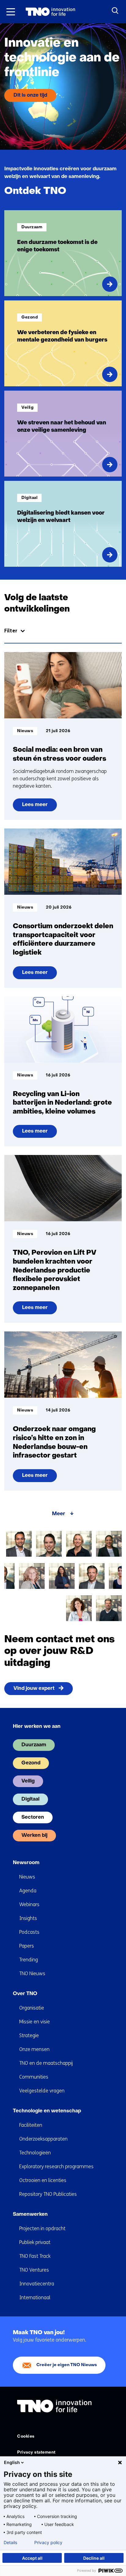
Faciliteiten (31, 2125)
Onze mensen (34, 2049)
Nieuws (27, 1877)
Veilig (28, 1781)
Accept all (32, 2558)
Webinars (29, 1904)
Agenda (28, 1891)
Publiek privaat (35, 2242)
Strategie (29, 2035)
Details (10, 2543)
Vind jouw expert (34, 1689)
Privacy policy (48, 2543)
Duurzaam (34, 1745)
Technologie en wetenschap (47, 2111)
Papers (27, 1946)
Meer (59, 1514)
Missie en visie (35, 2022)
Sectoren (33, 1817)
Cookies (26, 2437)
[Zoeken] (115, 11)
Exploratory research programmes (56, 2167)
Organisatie (32, 2008)
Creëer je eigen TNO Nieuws (67, 2365)
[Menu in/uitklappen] (11, 12)
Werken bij (34, 1836)
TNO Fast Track (35, 2256)
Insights (28, 1918)
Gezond (31, 1763)
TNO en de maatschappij (46, 2063)
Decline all (94, 2558)
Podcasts (29, 1932)
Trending (29, 1960)
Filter (11, 631)
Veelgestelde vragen (42, 2091)
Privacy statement (36, 2452)
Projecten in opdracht (42, 2228)
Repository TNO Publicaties (48, 2194)
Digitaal (30, 1799)
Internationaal (35, 2298)
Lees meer (35, 807)
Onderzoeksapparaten (43, 2139)
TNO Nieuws (32, 1974)
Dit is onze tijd (30, 95)
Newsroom (26, 1863)
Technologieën (35, 2153)
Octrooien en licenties (43, 2180)
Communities (34, 2077)
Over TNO (25, 1994)
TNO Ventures (34, 2270)
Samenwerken (30, 2215)
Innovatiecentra (37, 2284)
